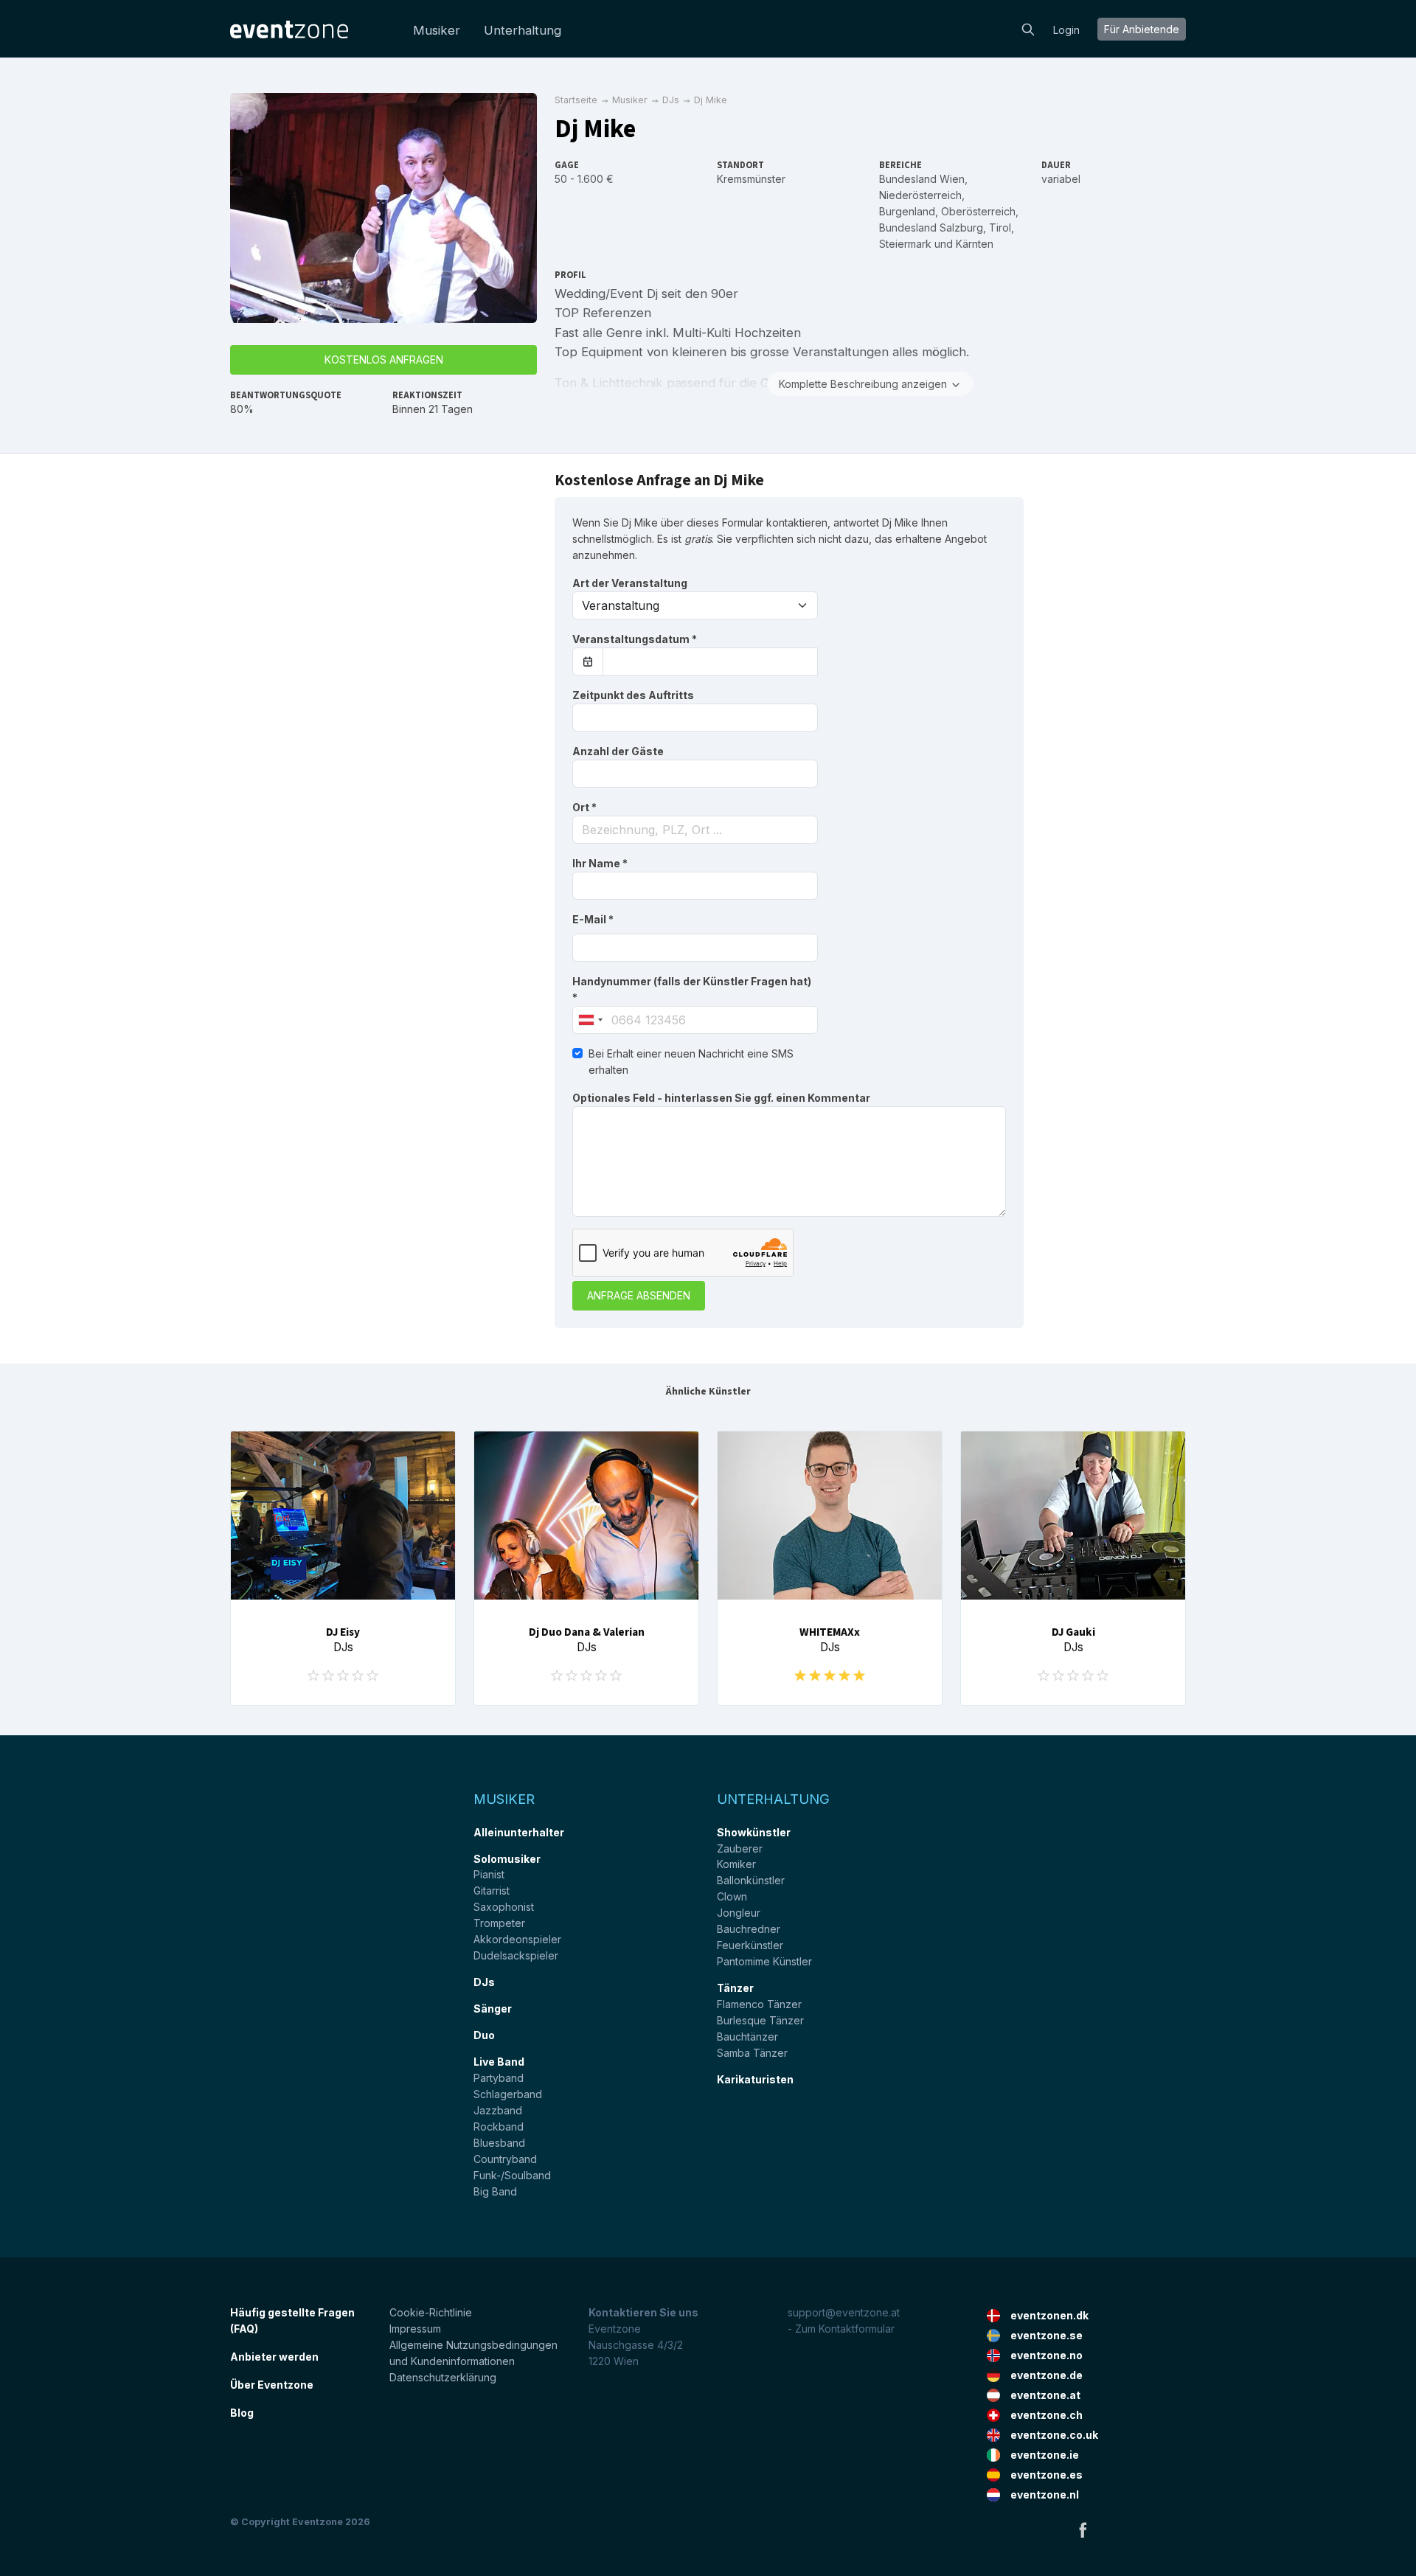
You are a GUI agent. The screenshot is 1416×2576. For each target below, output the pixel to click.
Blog (242, 2413)
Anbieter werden (274, 2357)
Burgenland (907, 211)
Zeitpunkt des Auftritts (633, 695)
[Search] (1028, 28)
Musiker (437, 30)
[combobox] (695, 830)
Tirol (1000, 228)
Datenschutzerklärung (443, 2377)
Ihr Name (600, 863)
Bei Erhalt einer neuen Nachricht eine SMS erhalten (691, 1062)
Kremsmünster (751, 179)
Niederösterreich (920, 195)
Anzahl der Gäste (618, 751)
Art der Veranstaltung (630, 583)
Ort (584, 807)
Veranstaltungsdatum (635, 639)
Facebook (1083, 2530)
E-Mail (593, 919)
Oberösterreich (978, 211)
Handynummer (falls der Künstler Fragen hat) (692, 989)
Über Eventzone (272, 2385)
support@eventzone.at (844, 2312)
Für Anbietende (1142, 29)
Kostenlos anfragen (384, 360)
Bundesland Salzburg (931, 228)
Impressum (415, 2329)
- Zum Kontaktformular (841, 2329)
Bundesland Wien (922, 179)
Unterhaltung (523, 30)
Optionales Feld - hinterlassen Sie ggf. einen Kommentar (721, 1098)
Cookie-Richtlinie (431, 2312)
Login (1066, 30)
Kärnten (975, 244)
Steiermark (905, 244)
